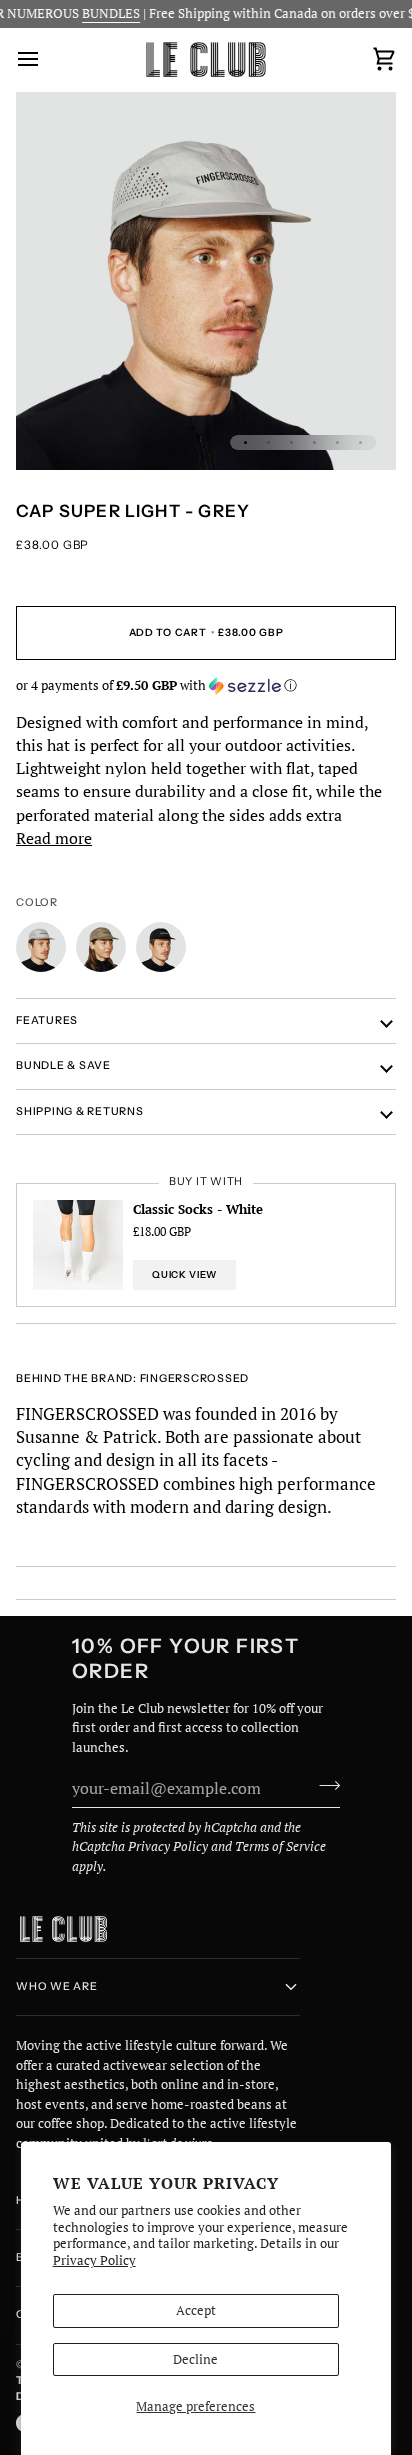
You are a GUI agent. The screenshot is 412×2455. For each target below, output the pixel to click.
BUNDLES (98, 13)
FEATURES (47, 1020)
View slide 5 (337, 442)
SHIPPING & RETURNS (80, 1111)
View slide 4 (314, 442)
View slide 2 (268, 442)
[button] (206, 685)
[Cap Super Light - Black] (161, 952)
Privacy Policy (94, 2260)
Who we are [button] (57, 1986)
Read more (54, 838)
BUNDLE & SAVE (63, 1065)
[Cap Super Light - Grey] (46, 952)
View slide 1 (245, 442)
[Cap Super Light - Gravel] (106, 952)
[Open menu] (46, 59)
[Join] (323, 1785)
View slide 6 (360, 442)
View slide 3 (291, 442)
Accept (196, 2310)
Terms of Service (280, 1846)
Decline (195, 2359)
